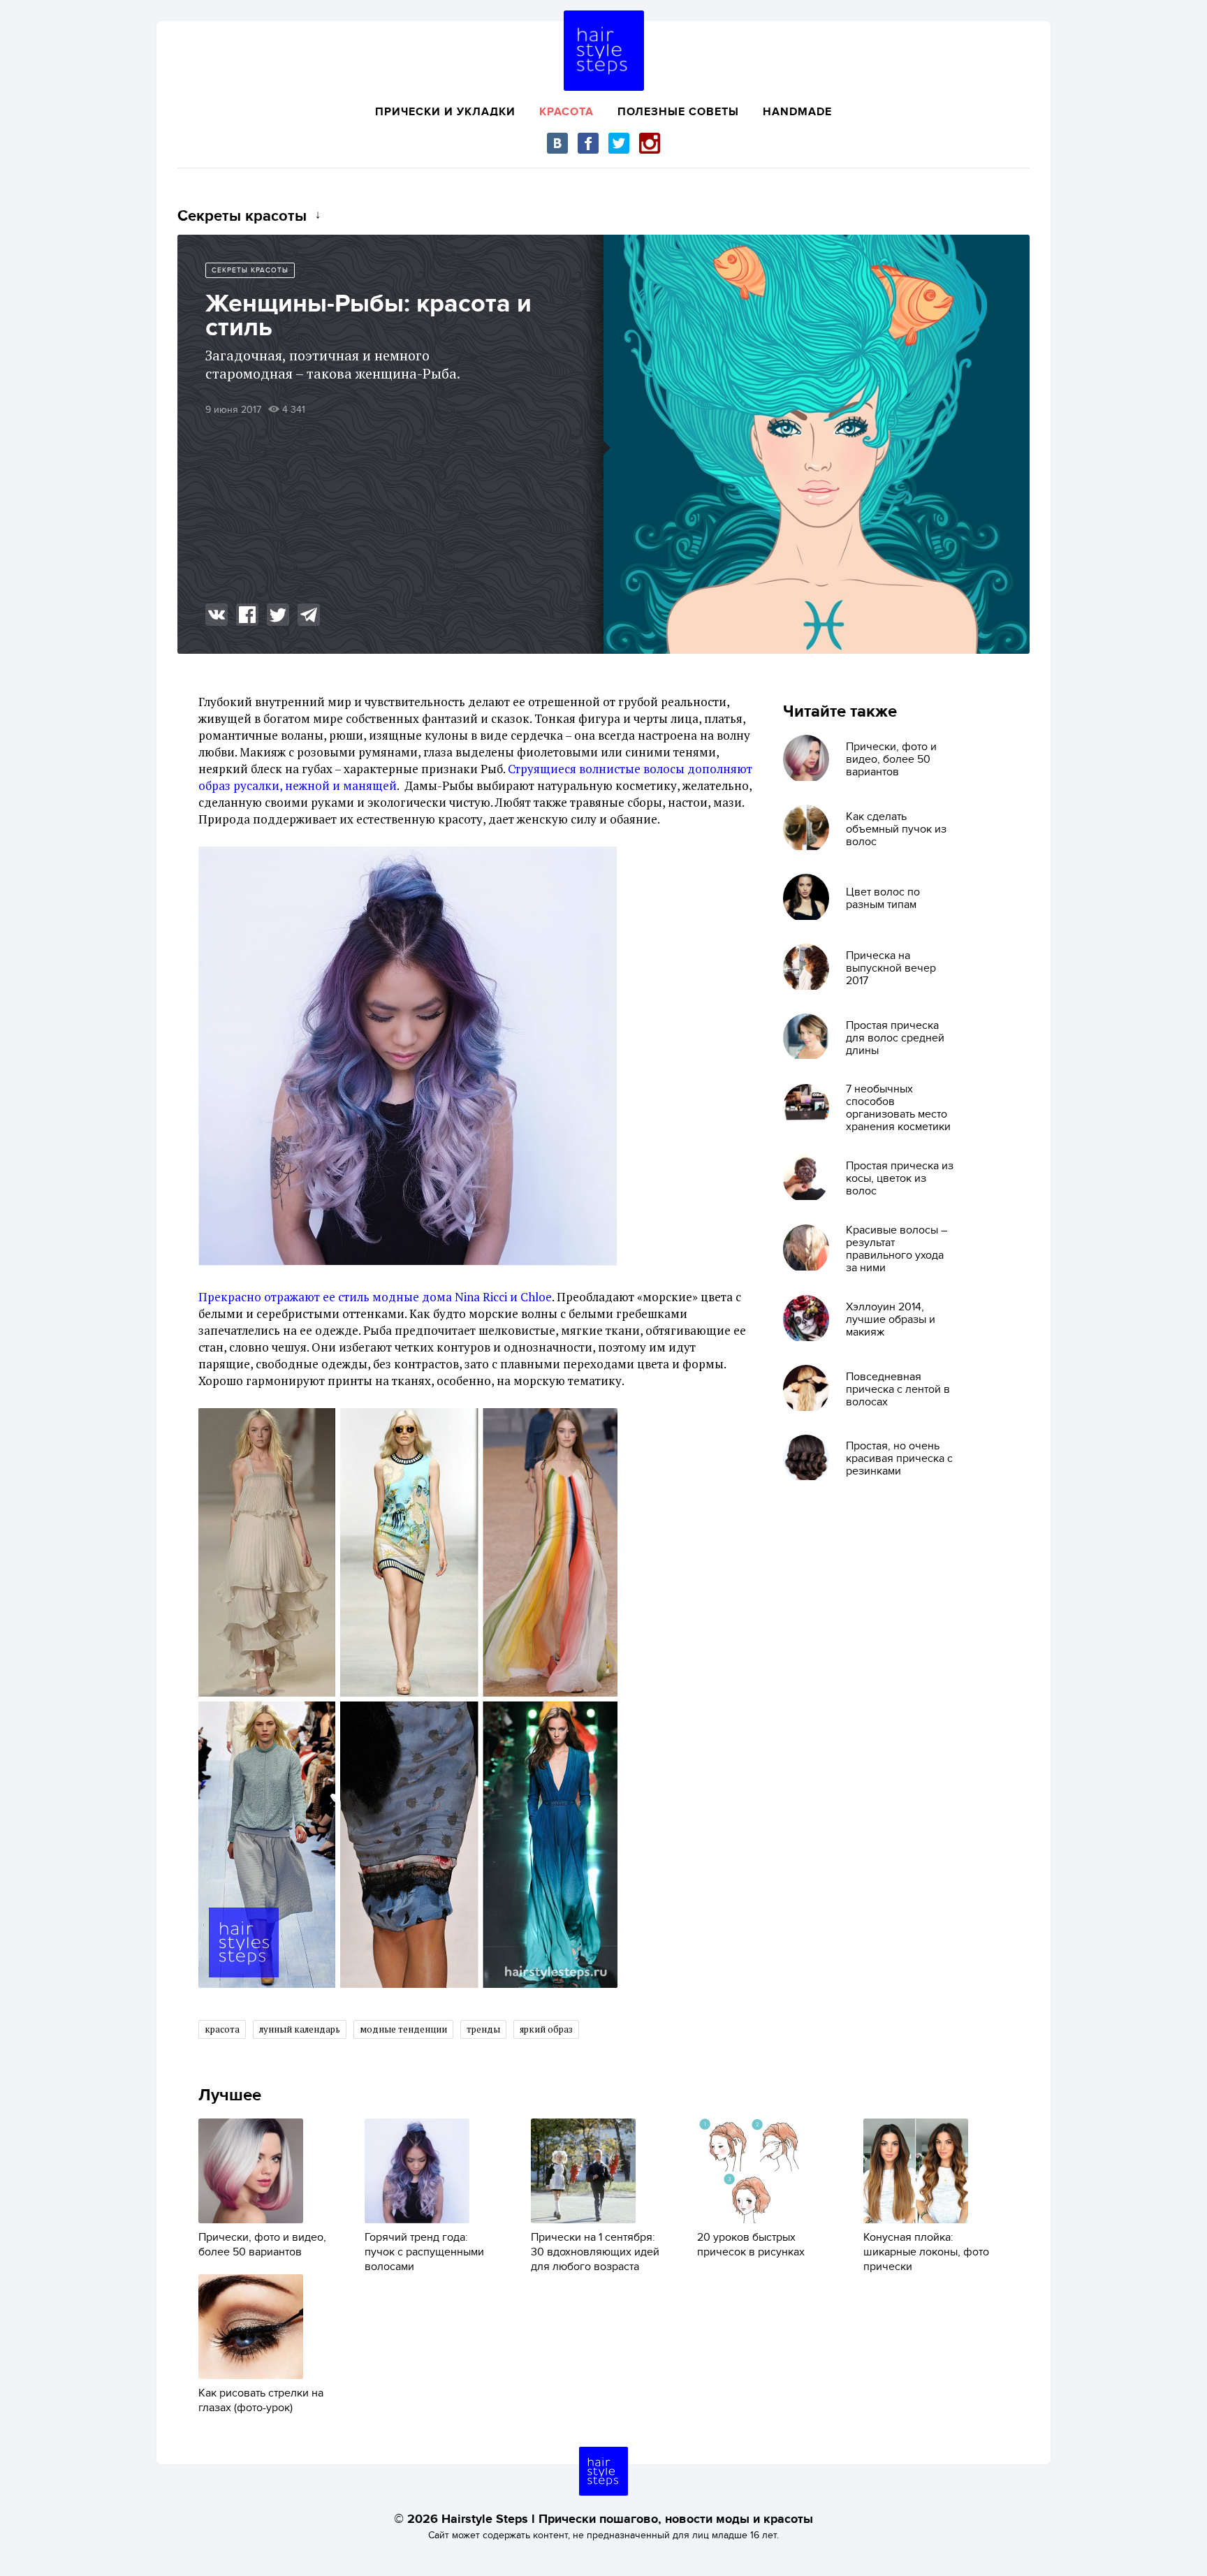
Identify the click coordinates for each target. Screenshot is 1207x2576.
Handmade (797, 112)
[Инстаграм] (650, 143)
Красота (566, 112)
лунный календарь (300, 2029)
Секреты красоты (250, 270)
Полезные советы (678, 112)
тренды (483, 2029)
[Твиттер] (619, 143)
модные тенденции (403, 2029)
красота (222, 2029)
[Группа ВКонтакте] (557, 143)
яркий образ (546, 2029)
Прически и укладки (445, 112)
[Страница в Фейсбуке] (588, 143)
